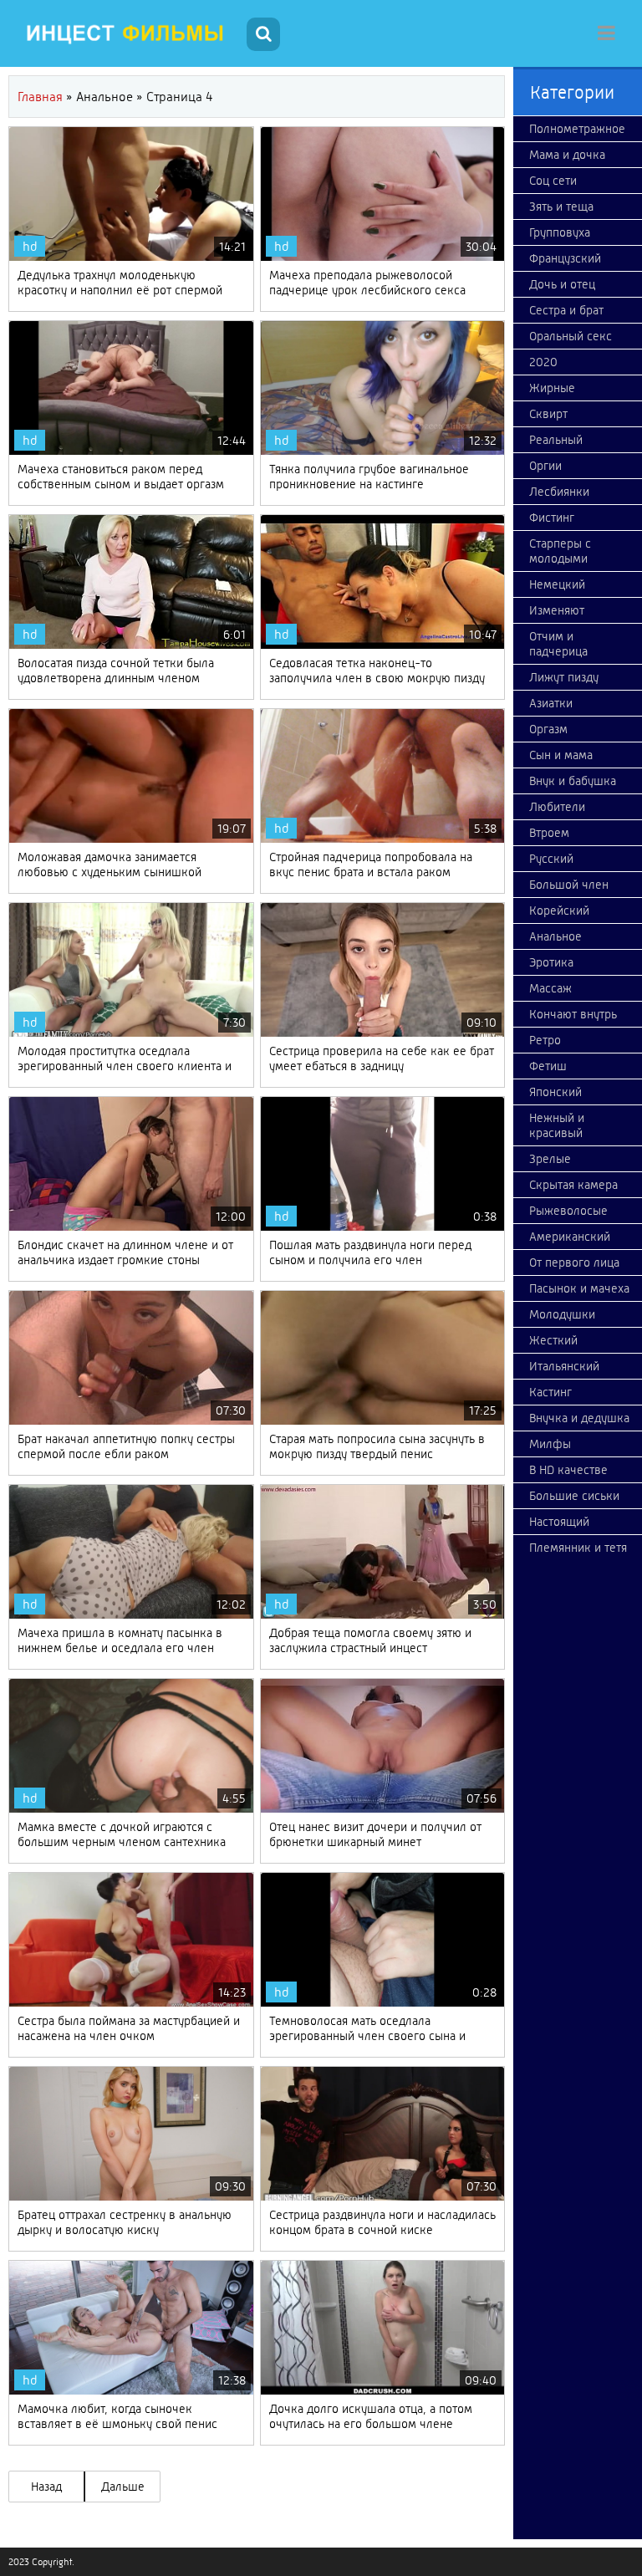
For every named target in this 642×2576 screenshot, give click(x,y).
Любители (557, 807)
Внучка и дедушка (579, 1418)
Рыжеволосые (568, 1211)
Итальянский (564, 1366)
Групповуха (560, 232)
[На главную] (125, 33)
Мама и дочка (567, 155)
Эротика (551, 962)
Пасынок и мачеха (579, 1288)
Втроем (549, 833)
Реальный (556, 440)
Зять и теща (561, 207)
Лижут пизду (564, 677)
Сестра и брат (566, 310)
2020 (543, 362)
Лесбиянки (559, 492)
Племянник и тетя (578, 1548)
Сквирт (548, 414)
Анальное (555, 936)
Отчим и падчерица (558, 644)
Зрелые (550, 1159)
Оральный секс (571, 336)
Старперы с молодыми (560, 551)
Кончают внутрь (573, 1014)
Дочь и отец (562, 284)
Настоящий (559, 1522)
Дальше (123, 2487)
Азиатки (551, 703)
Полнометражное (577, 129)
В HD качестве (568, 1470)
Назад (46, 2487)
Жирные (552, 388)
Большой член (569, 885)
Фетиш (548, 1066)
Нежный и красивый (557, 1125)
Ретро (545, 1040)
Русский (551, 859)
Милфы (550, 1444)
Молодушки (562, 1314)
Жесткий (553, 1340)
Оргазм (548, 729)
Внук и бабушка (573, 781)
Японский (555, 1092)
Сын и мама (561, 755)
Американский (570, 1237)
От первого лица (574, 1262)
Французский (565, 258)
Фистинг (552, 518)
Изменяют (557, 610)
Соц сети (553, 181)
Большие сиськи (574, 1496)
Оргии (545, 466)
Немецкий (557, 584)
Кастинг (550, 1392)
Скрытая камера (573, 1185)
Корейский (559, 911)
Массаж (550, 988)
